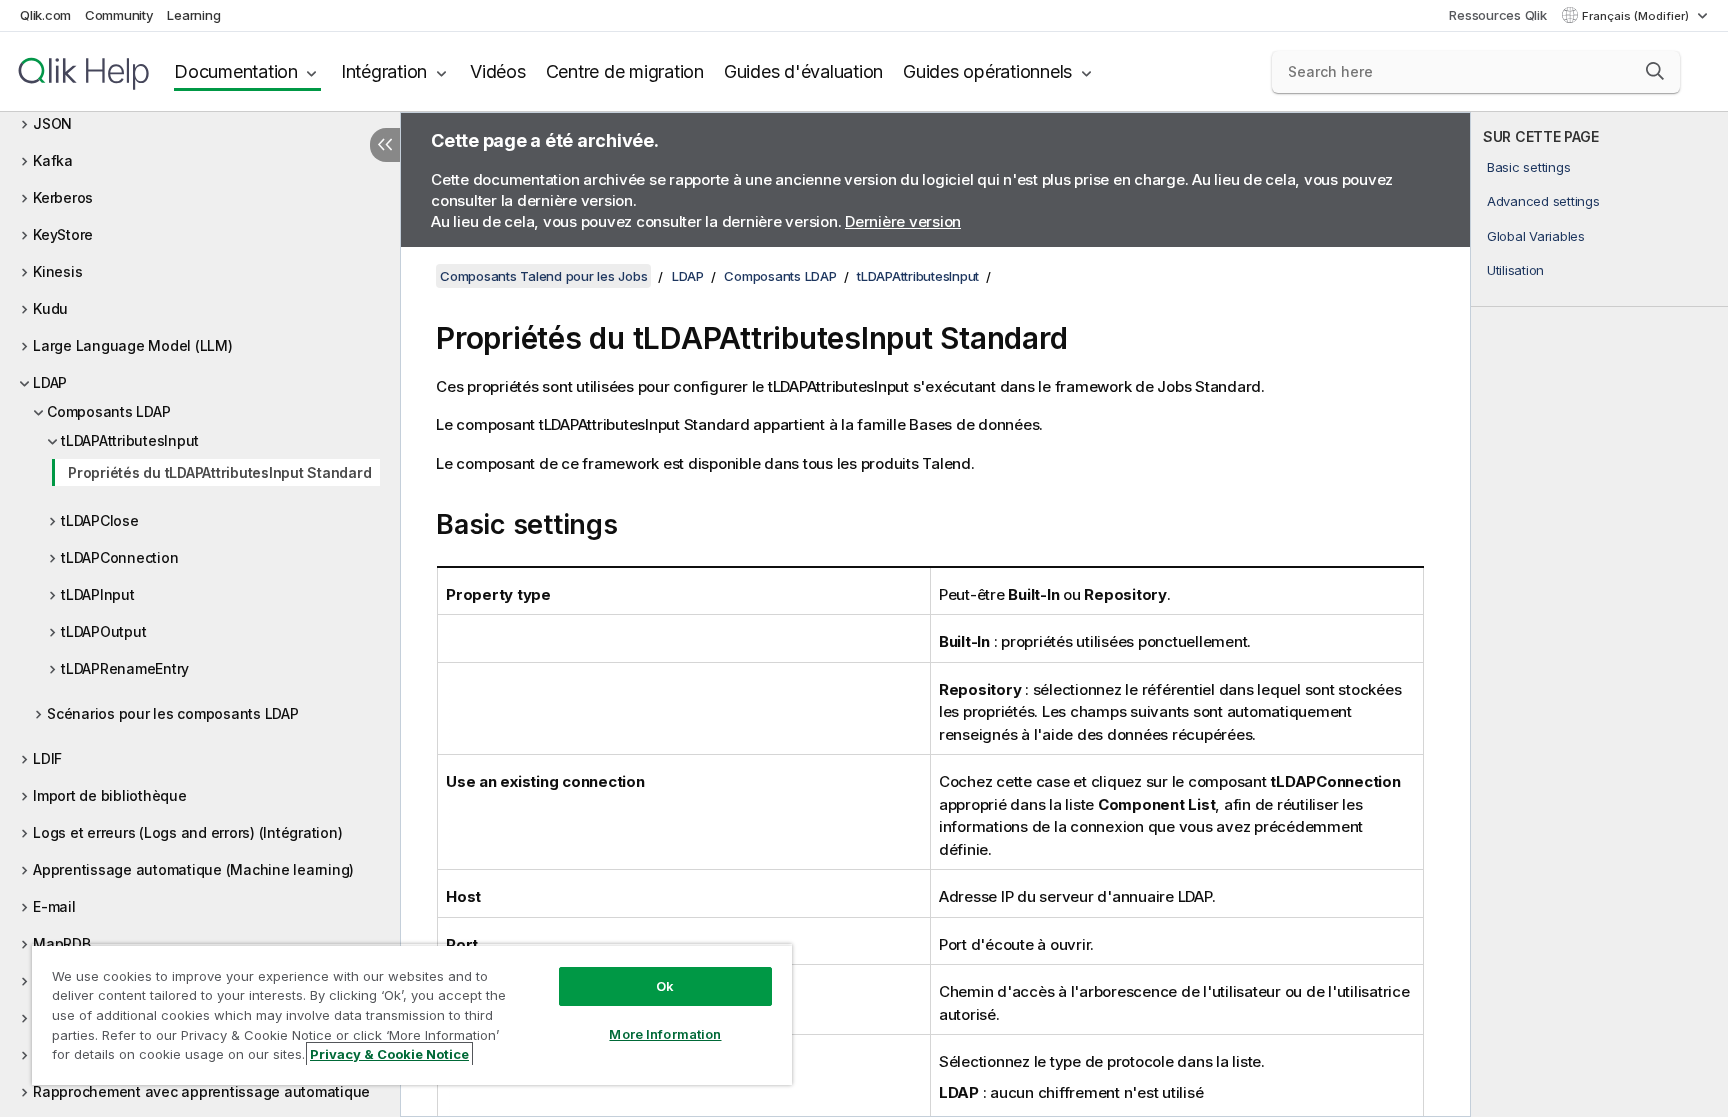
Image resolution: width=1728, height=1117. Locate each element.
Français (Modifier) (1637, 16)
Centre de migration (625, 71)
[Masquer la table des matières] (385, 145)
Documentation (236, 71)
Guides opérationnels (987, 71)
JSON (52, 123)
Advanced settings (1543, 201)
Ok (665, 986)
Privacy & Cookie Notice (389, 1054)
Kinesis (57, 271)
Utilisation (1515, 270)
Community (119, 15)
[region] (412, 1014)
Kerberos (63, 197)
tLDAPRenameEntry (125, 668)
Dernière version (903, 221)
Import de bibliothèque (110, 795)
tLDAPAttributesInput (130, 440)
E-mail (54, 906)
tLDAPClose (100, 520)
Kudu (50, 308)
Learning (193, 15)
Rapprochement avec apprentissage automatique (201, 1091)
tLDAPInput (98, 594)
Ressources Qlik (1497, 15)
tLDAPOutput (103, 631)
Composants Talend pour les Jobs (543, 276)
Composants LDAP (108, 411)
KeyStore (63, 234)
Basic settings (1529, 167)
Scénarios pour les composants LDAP (173, 713)
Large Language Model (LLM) (133, 345)
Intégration (384, 71)
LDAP (50, 382)
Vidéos (498, 71)
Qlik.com (45, 15)
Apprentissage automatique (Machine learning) (193, 869)
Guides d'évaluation (803, 71)
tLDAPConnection (119, 557)
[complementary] (1599, 614)
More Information (665, 1034)
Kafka (53, 160)
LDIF (47, 758)
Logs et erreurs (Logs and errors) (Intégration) (187, 832)
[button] (1655, 71)
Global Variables (1536, 236)
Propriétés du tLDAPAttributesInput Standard (219, 472)
